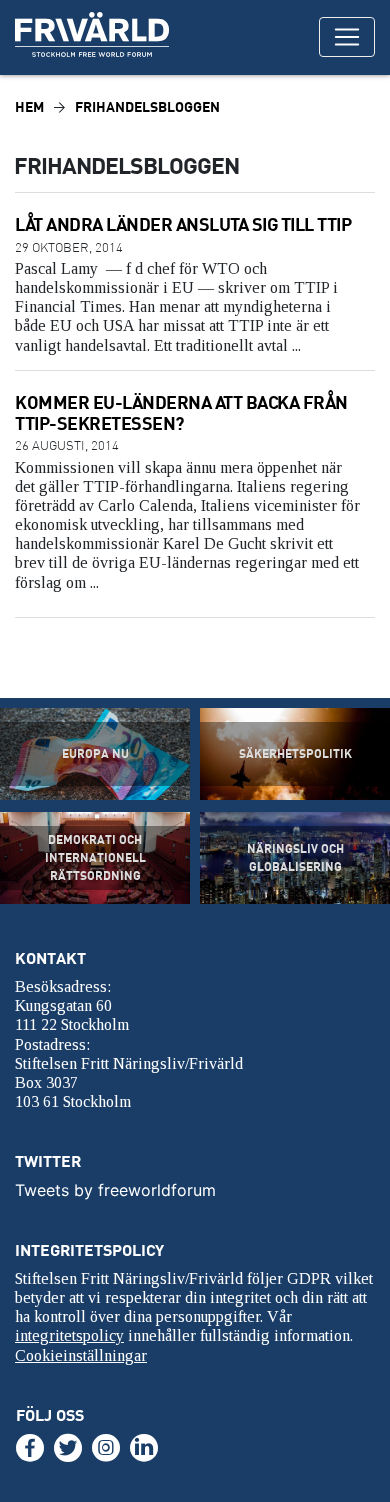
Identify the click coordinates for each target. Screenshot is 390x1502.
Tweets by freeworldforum (115, 1190)
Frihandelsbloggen (147, 106)
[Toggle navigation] (347, 37)
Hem (29, 106)
